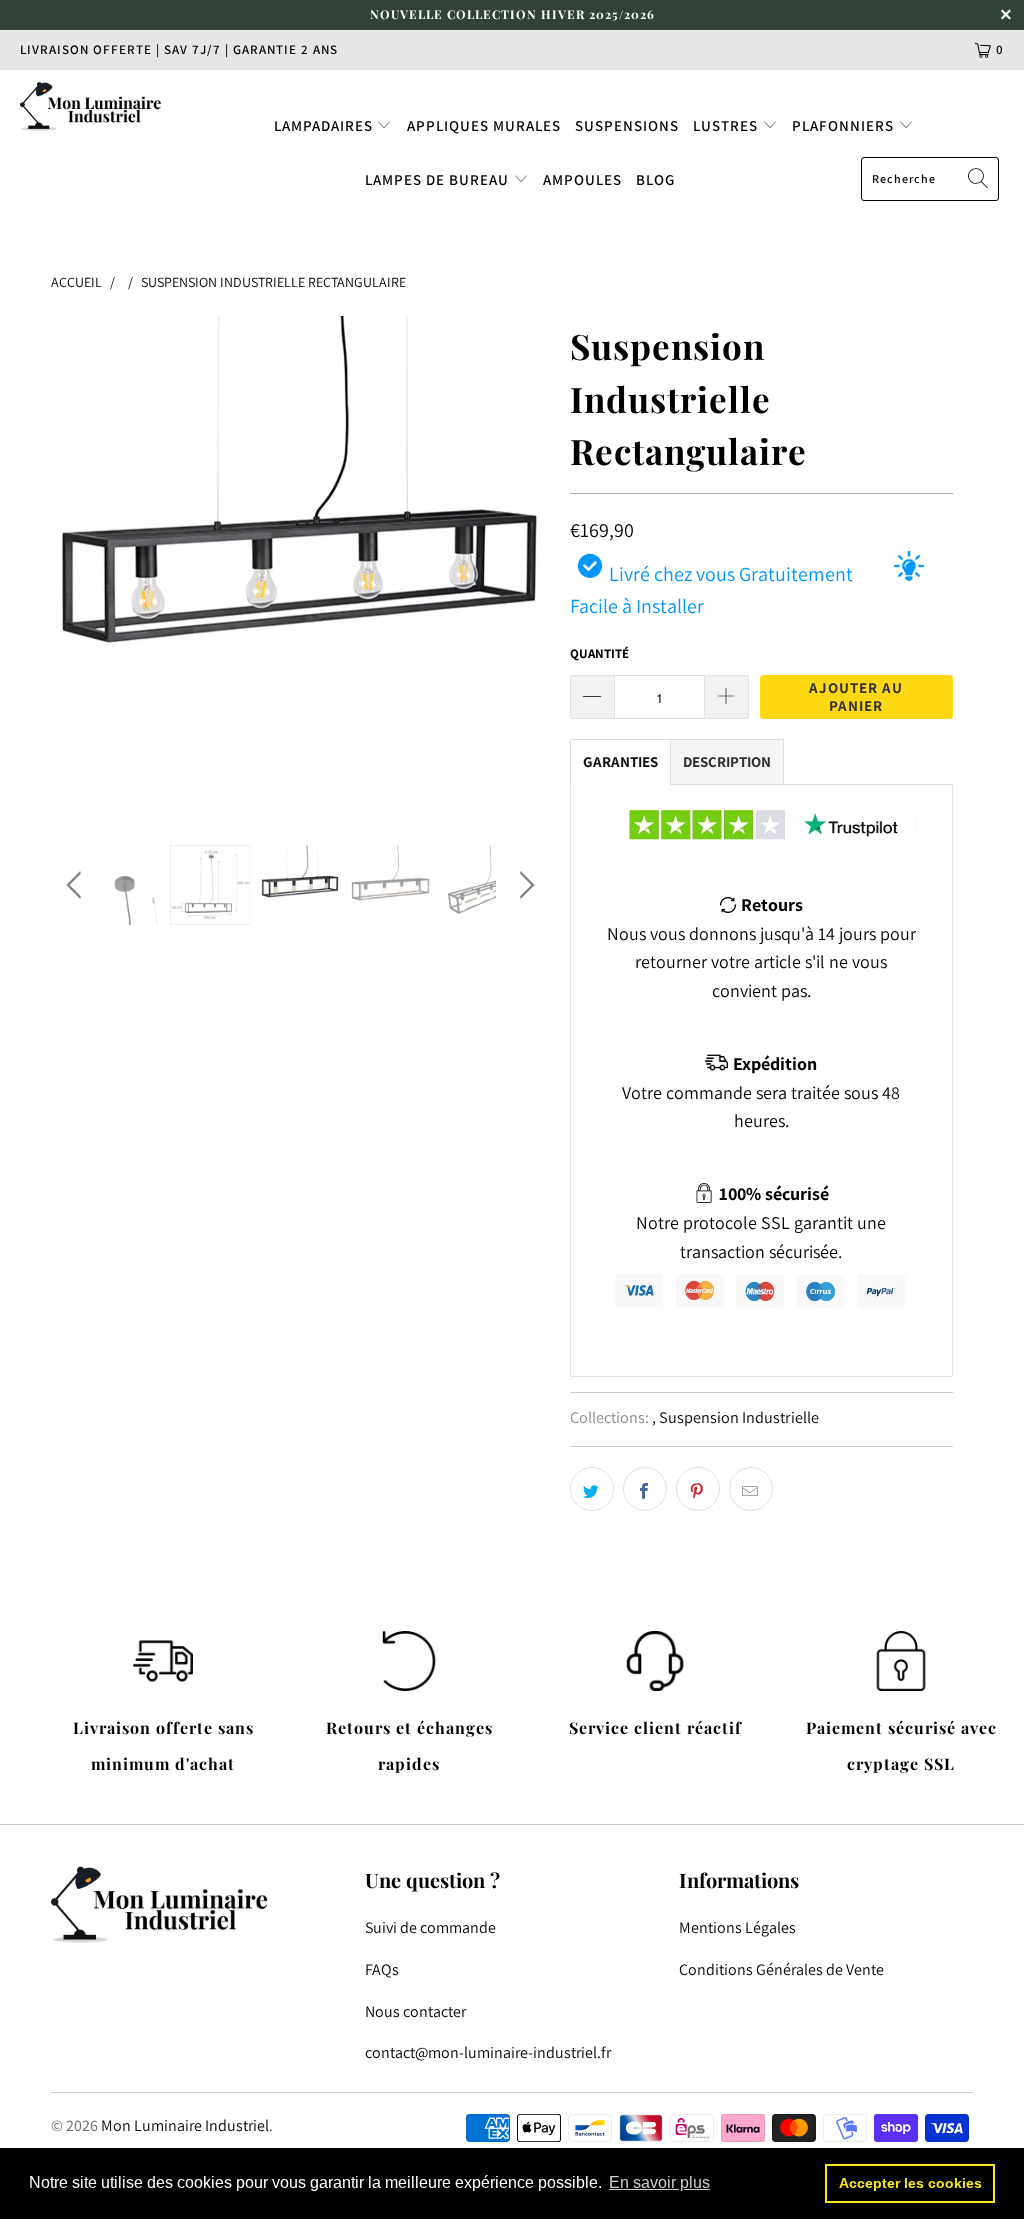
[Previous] (77, 565)
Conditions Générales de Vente (781, 1969)
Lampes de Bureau (439, 179)
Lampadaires (325, 125)
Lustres (727, 125)
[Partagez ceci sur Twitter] (592, 1489)
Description (727, 761)
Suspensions (627, 125)
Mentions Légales (737, 1927)
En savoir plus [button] (659, 2182)
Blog (655, 179)
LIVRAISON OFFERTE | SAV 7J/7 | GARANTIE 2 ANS (179, 49)
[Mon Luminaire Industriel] (92, 106)
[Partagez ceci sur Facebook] (645, 1489)
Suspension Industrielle (739, 1417)
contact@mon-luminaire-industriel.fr (488, 2052)
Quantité (599, 653)
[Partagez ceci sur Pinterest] (698, 1489)
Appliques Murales (484, 125)
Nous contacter (415, 2011)
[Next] (523, 565)
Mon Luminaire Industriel (185, 2125)
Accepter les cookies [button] (910, 2183)
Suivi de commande (430, 1927)
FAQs (382, 1969)
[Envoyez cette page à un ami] (751, 1489)
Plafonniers (845, 125)
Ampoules (582, 179)
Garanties (620, 761)
